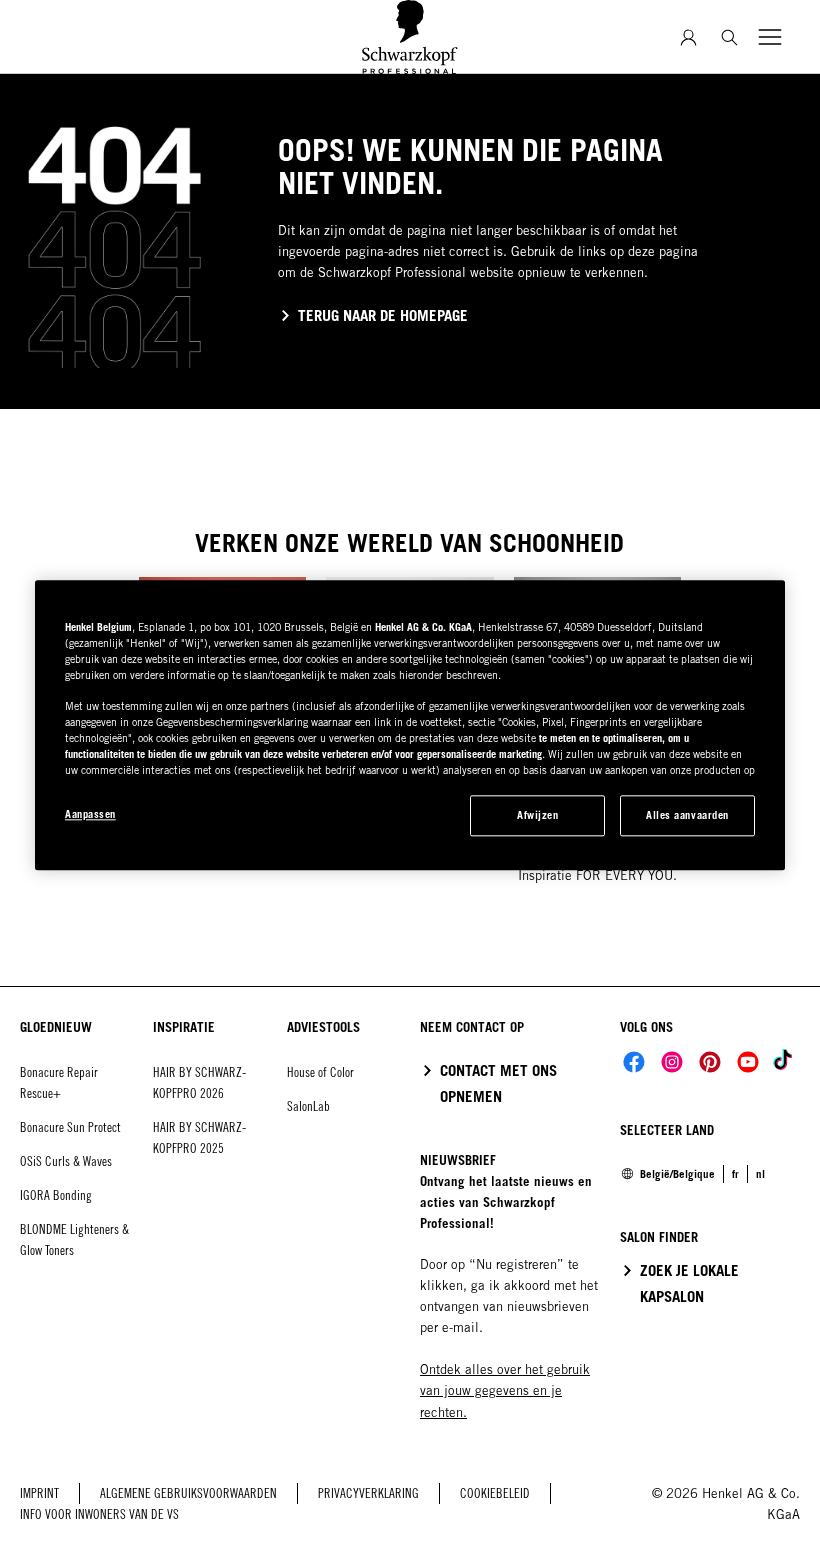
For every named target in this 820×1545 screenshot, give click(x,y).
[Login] (688, 37)
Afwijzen (537, 815)
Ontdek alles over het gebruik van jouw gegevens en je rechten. (505, 1390)
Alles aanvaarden (687, 815)
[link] (735, 1174)
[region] (410, 725)
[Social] (634, 1062)
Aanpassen (90, 814)
